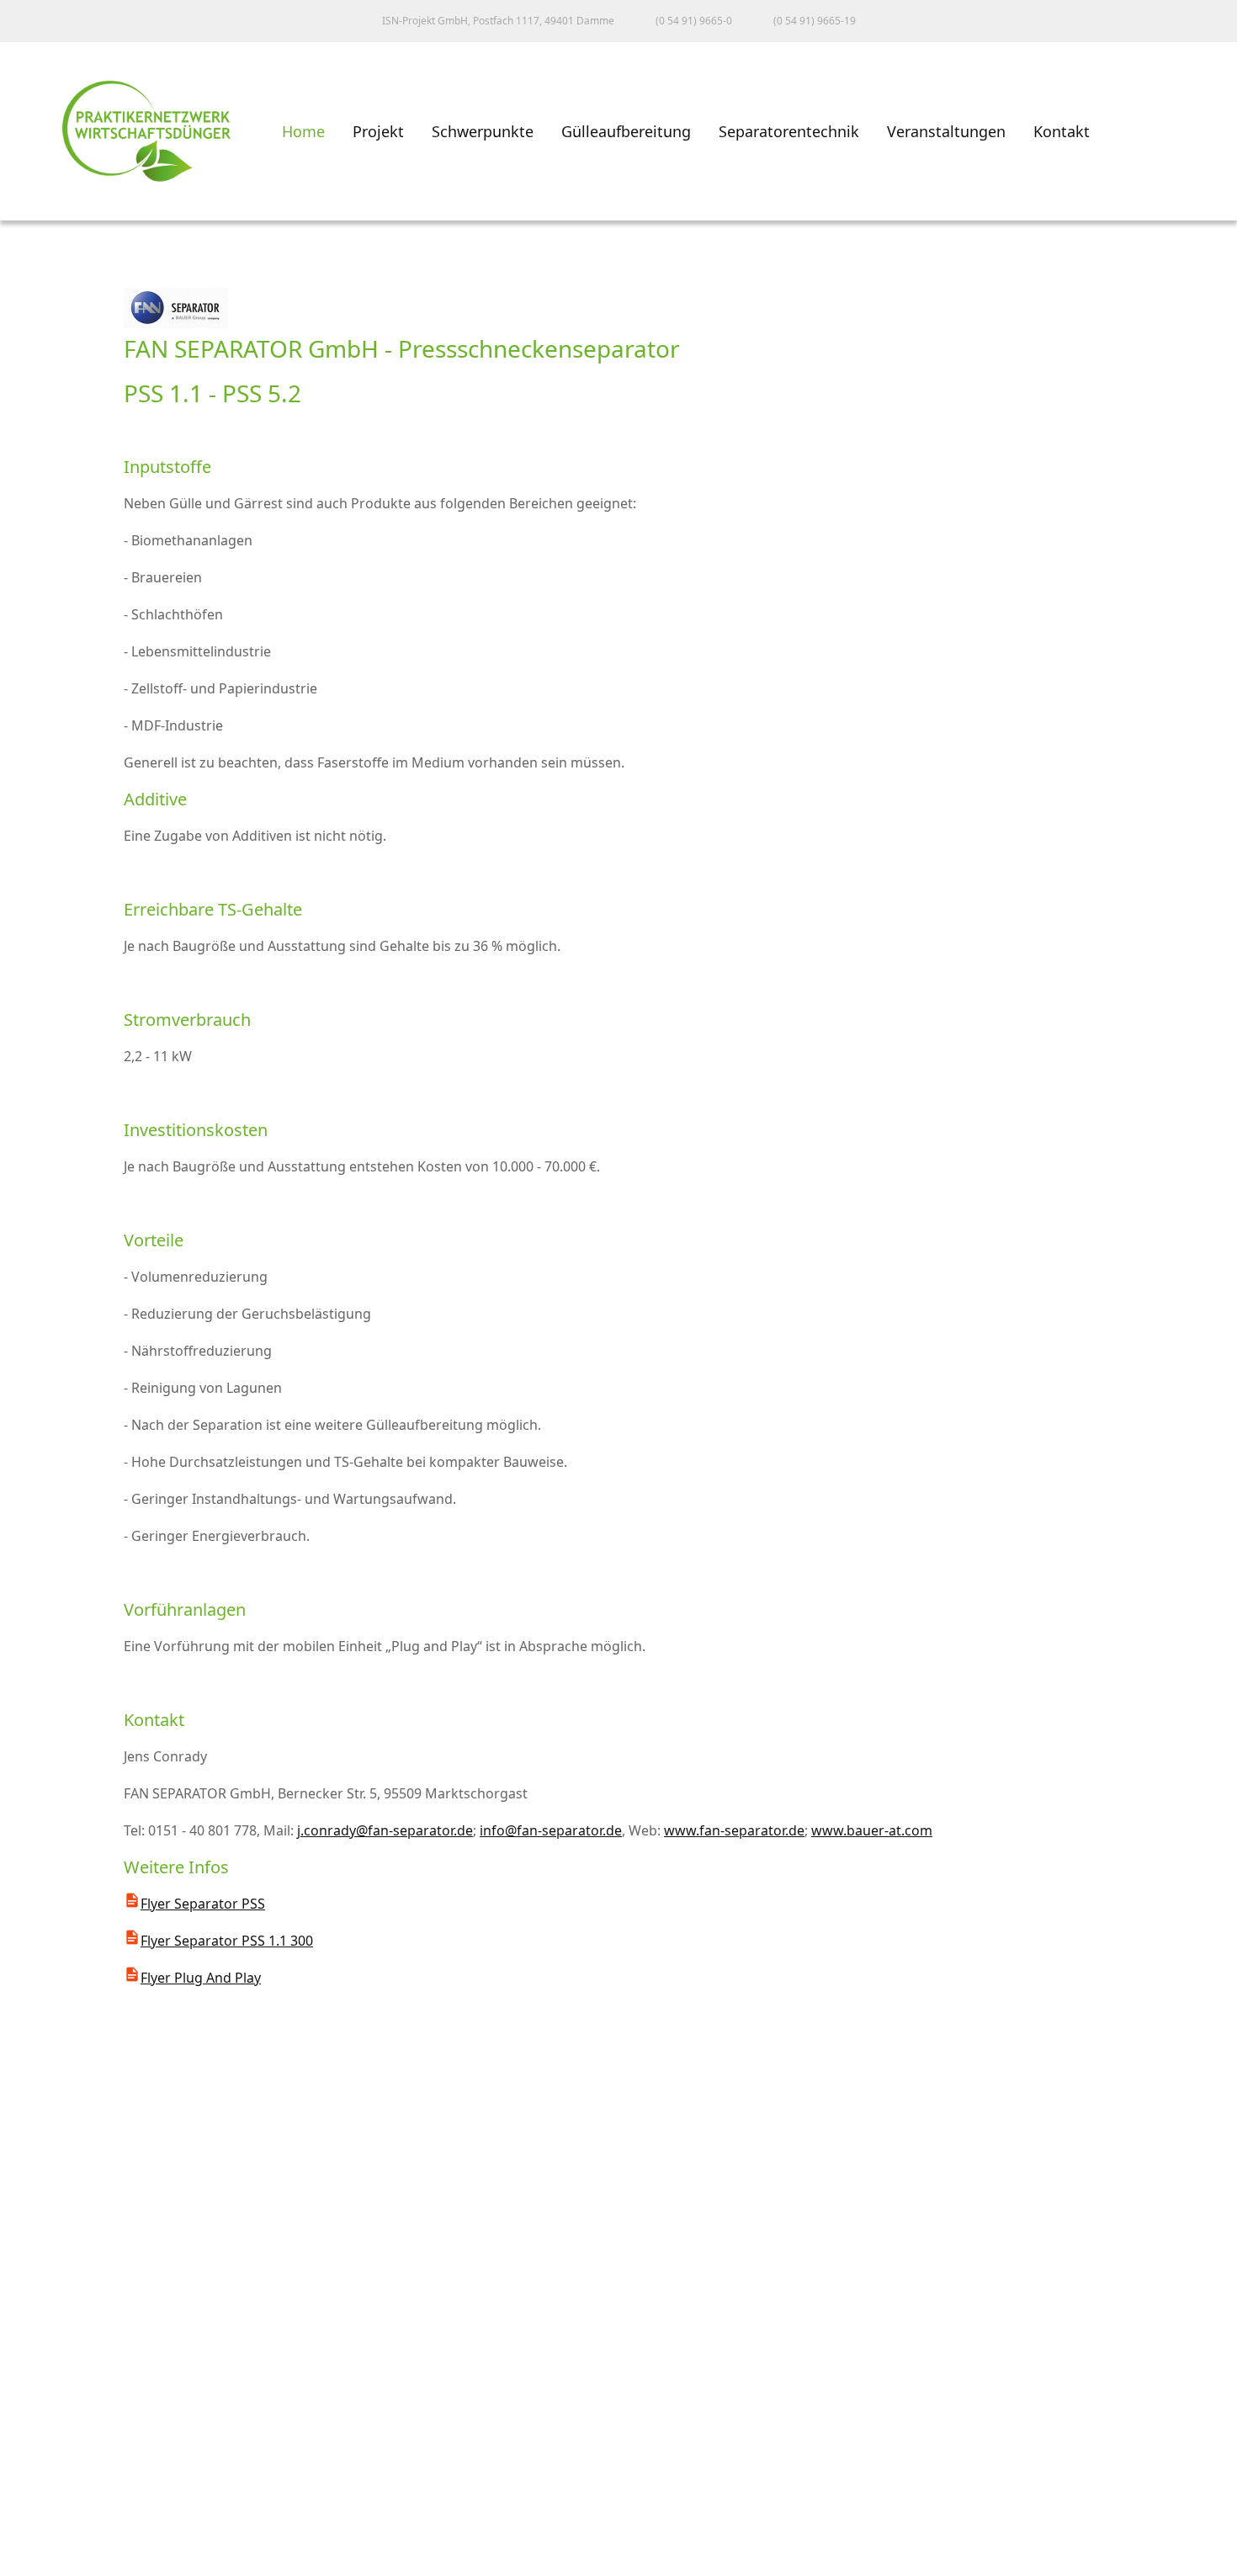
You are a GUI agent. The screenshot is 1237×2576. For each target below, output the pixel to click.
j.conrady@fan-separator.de (385, 1830)
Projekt (378, 131)
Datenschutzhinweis (85, 2528)
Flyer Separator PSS (203, 1904)
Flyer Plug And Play (201, 1978)
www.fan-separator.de (734, 1830)
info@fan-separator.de (551, 1830)
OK (29, 2561)
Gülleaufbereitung (626, 131)
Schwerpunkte (483, 131)
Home (303, 131)
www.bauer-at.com (872, 1830)
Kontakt (1062, 131)
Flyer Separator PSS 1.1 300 (227, 1941)
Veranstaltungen (946, 131)
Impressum (54, 2454)
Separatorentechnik (789, 131)
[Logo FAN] (176, 323)
